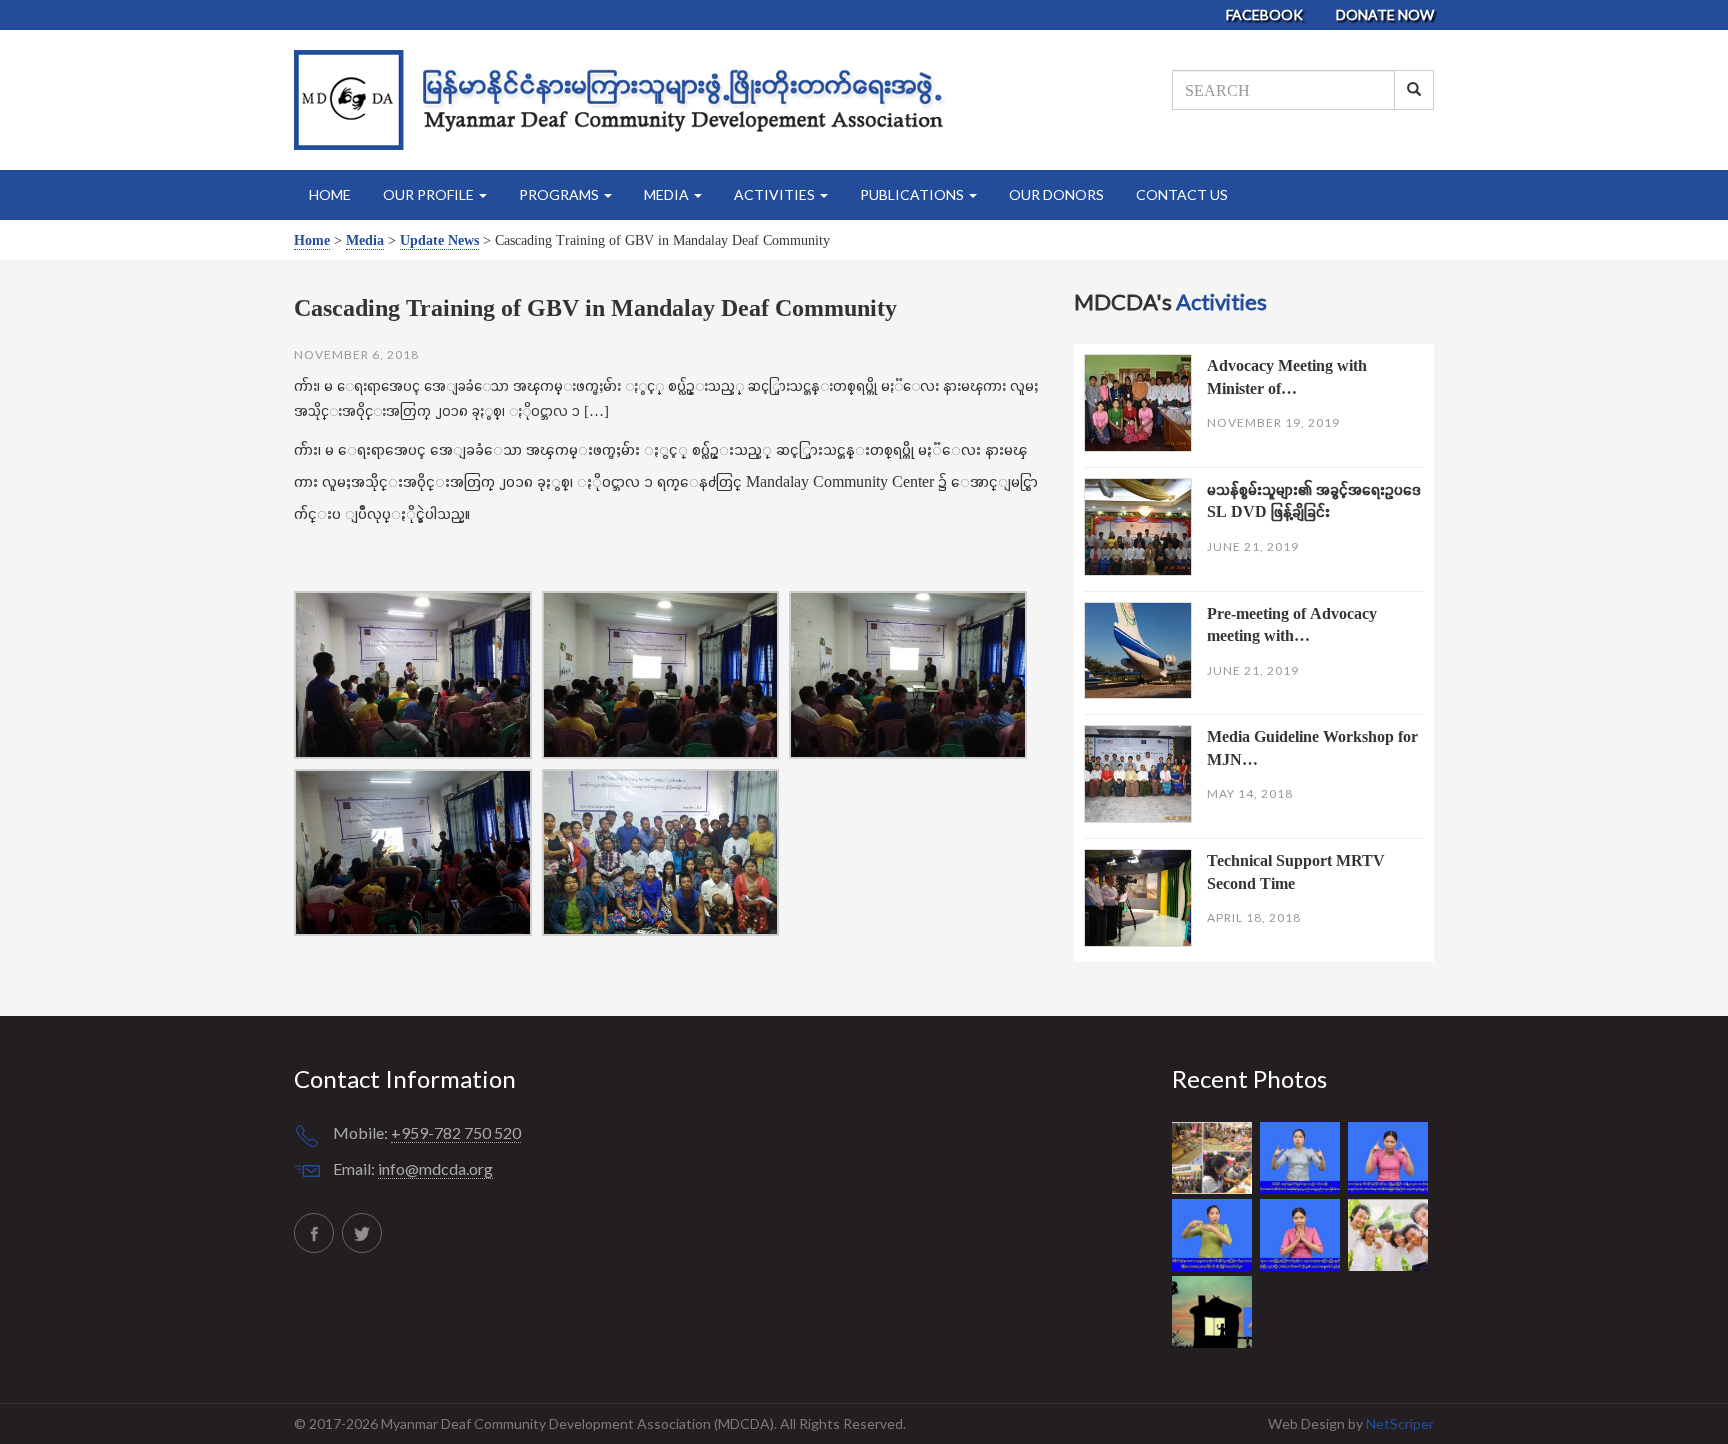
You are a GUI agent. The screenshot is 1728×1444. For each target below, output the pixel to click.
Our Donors (1056, 194)
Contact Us (1182, 194)
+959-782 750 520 (456, 1132)
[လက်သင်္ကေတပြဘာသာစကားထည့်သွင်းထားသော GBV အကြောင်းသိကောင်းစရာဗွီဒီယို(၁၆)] (1390, 1235)
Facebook (1266, 14)
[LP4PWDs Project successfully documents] (1216, 1158)
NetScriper (1400, 1423)
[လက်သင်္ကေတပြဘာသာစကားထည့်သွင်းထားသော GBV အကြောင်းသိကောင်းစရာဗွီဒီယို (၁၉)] (1390, 1158)
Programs (560, 194)
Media (668, 194)
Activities (776, 194)
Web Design (1308, 1423)
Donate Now (1385, 14)
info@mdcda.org (435, 1168)
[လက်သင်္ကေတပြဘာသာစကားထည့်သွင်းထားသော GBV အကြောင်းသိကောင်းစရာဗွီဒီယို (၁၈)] (1216, 1235)
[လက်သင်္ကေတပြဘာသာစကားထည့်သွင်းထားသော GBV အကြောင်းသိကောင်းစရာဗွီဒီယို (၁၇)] (1304, 1235)
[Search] (1414, 90)
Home (330, 194)
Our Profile (430, 194)
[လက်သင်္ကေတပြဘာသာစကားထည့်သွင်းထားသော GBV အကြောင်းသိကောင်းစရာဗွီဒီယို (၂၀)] (1304, 1158)
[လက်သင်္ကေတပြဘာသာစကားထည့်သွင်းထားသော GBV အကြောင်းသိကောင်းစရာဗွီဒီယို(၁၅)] (1214, 1312)
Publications (913, 194)
